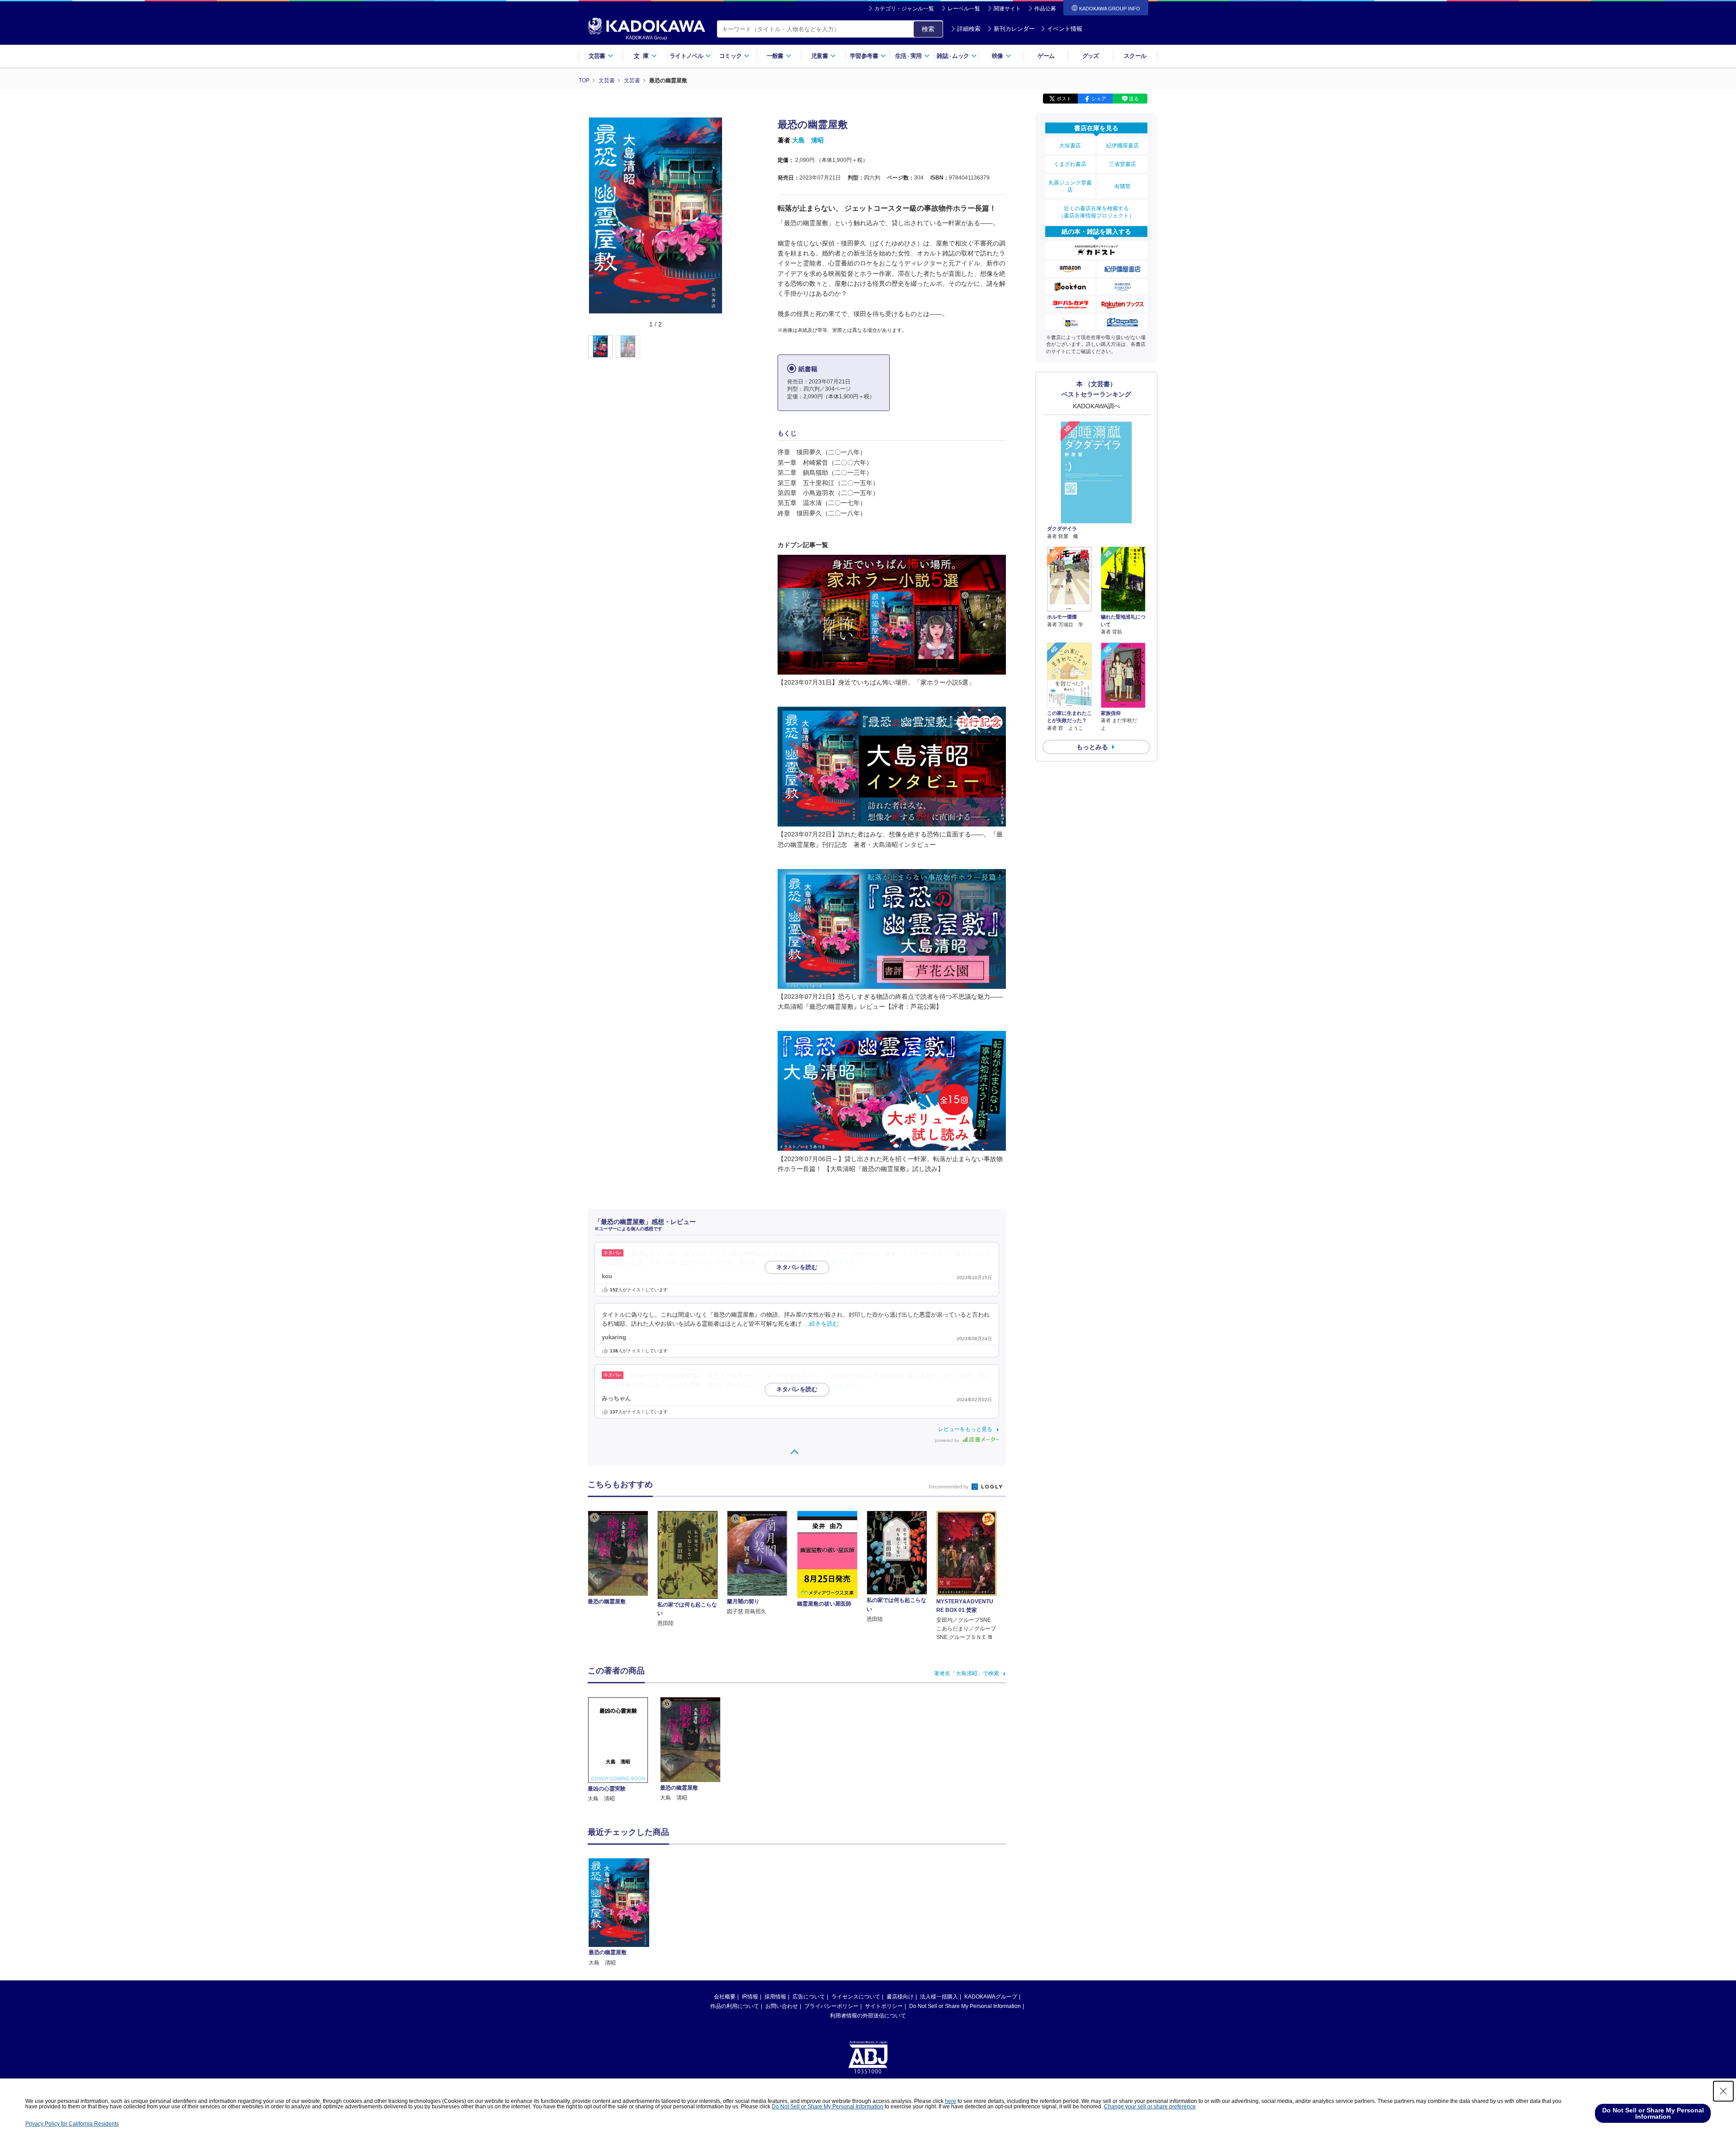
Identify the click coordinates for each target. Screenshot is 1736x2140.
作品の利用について (735, 2006)
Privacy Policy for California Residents (72, 2124)
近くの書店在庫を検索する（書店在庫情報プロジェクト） (1096, 212)
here (951, 2101)
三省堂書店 (1123, 164)
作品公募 (1045, 9)
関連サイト (1007, 9)
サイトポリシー (884, 2006)
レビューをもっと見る (965, 1429)
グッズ (1091, 56)
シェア (1099, 99)
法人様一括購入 (939, 1997)
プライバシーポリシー (831, 2006)
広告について (809, 1997)
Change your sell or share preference (1150, 2107)
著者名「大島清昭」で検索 (967, 1673)
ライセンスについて (856, 1997)
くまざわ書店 (1070, 164)
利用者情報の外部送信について (868, 2016)
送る (1134, 99)
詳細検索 (969, 29)
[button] (729, 347)
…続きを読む (844, 1263)
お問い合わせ (782, 2006)
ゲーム (1046, 56)
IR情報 (750, 1997)
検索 (928, 29)
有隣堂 (1123, 186)
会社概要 (725, 1997)
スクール (1135, 56)
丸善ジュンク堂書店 (1070, 186)
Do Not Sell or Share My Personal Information (965, 2006)
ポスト (1064, 99)
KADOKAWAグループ (991, 1997)
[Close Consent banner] (1723, 2091)
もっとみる (1092, 747)
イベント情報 (1065, 29)
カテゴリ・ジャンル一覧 (904, 9)
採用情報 (775, 1997)
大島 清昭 (808, 140)
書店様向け (900, 1997)
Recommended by (949, 1487)
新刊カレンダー (1014, 29)
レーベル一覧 (964, 9)
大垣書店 (1070, 146)
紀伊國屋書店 (1123, 146)
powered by (948, 1440)
